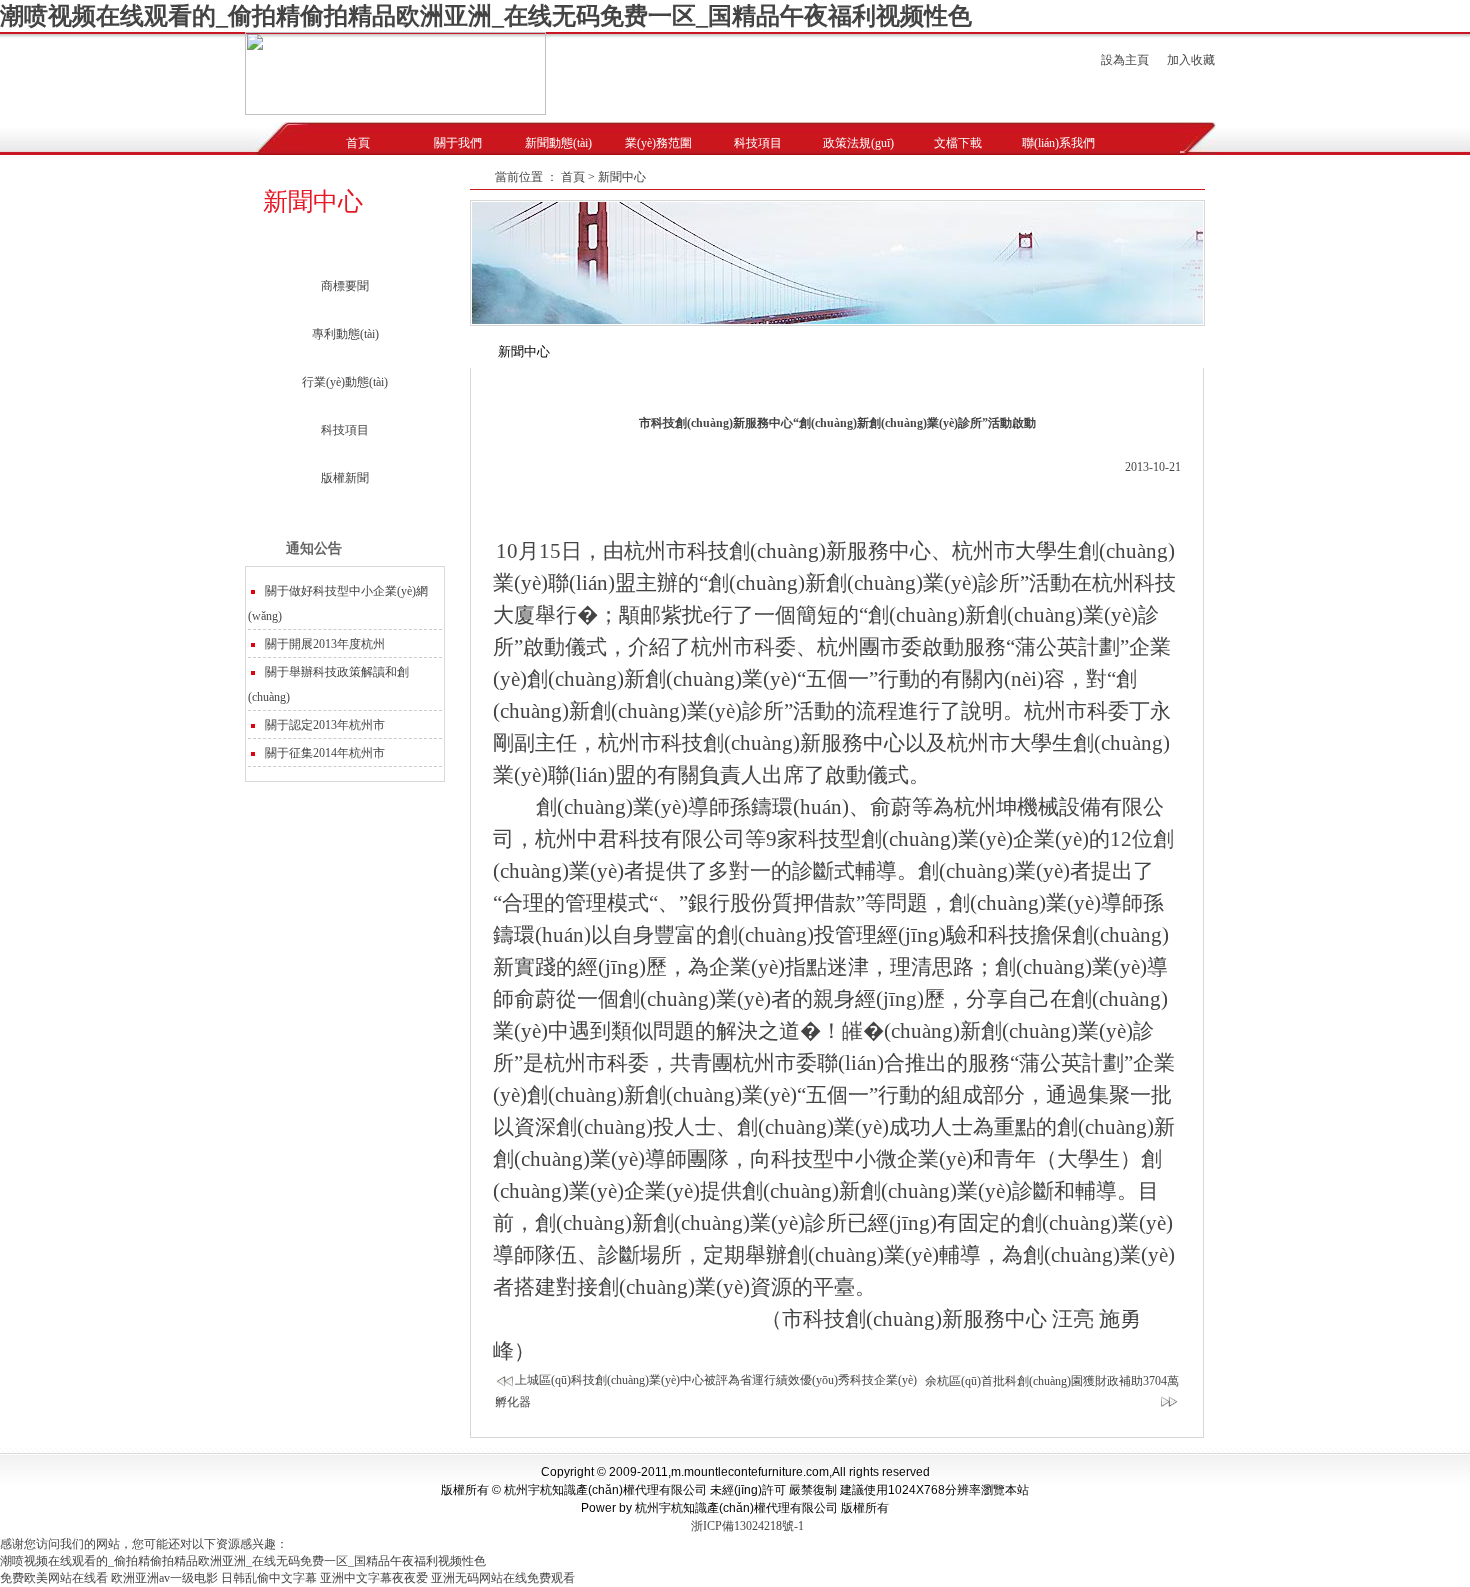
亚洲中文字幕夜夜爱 (374, 1578)
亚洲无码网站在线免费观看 (503, 1578)
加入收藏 (1191, 60)
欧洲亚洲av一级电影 (164, 1578)
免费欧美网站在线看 (54, 1578)
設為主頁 (1125, 60)
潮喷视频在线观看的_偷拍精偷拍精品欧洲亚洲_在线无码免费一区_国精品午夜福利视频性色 (486, 16)
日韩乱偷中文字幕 (269, 1578)
